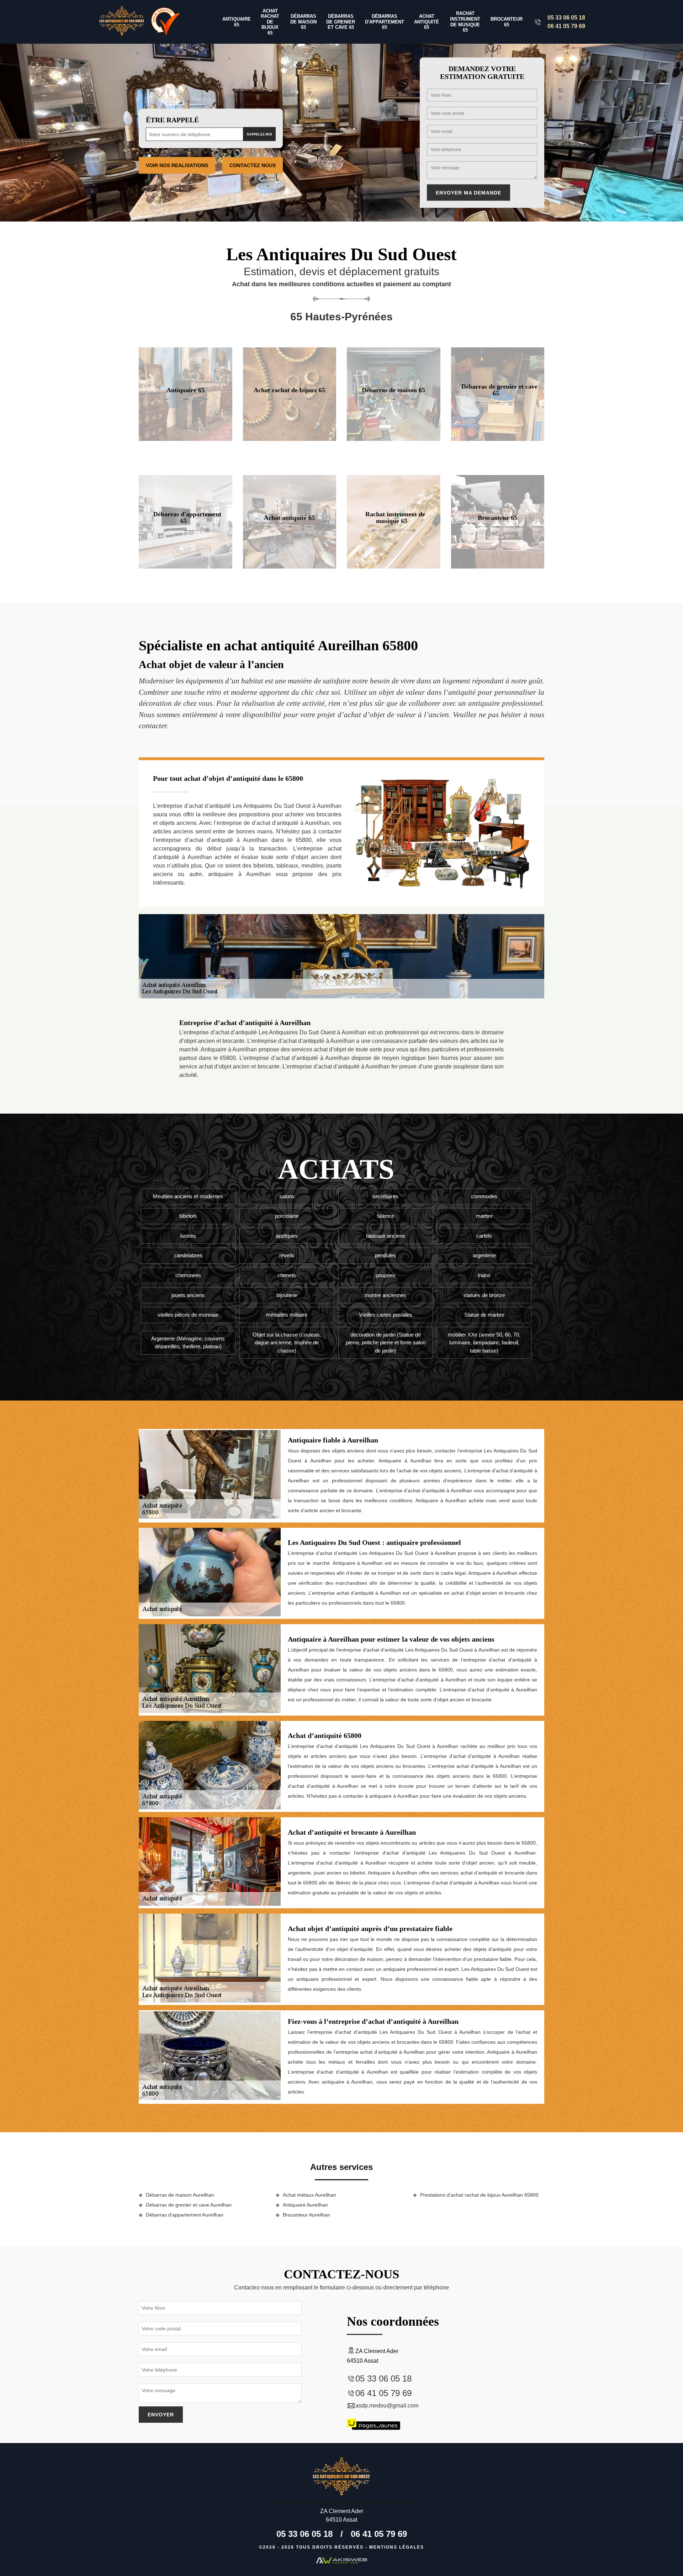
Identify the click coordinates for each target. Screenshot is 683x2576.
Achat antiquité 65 (427, 22)
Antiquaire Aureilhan (305, 2205)
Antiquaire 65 (237, 22)
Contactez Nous (253, 165)
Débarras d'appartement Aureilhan (185, 2215)
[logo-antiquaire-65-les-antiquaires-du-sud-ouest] (122, 22)
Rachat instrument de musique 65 (465, 22)
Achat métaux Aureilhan (309, 2195)
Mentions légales (397, 2547)
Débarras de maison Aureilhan (180, 2195)
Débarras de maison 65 (303, 22)
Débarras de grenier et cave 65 (341, 22)
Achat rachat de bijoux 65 (270, 22)
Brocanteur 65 (507, 22)
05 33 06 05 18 (566, 18)
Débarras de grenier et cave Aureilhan (189, 2205)
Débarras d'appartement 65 (385, 22)
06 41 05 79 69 (566, 26)
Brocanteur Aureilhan (306, 2215)
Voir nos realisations (177, 165)
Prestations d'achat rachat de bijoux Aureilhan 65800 (479, 2195)
